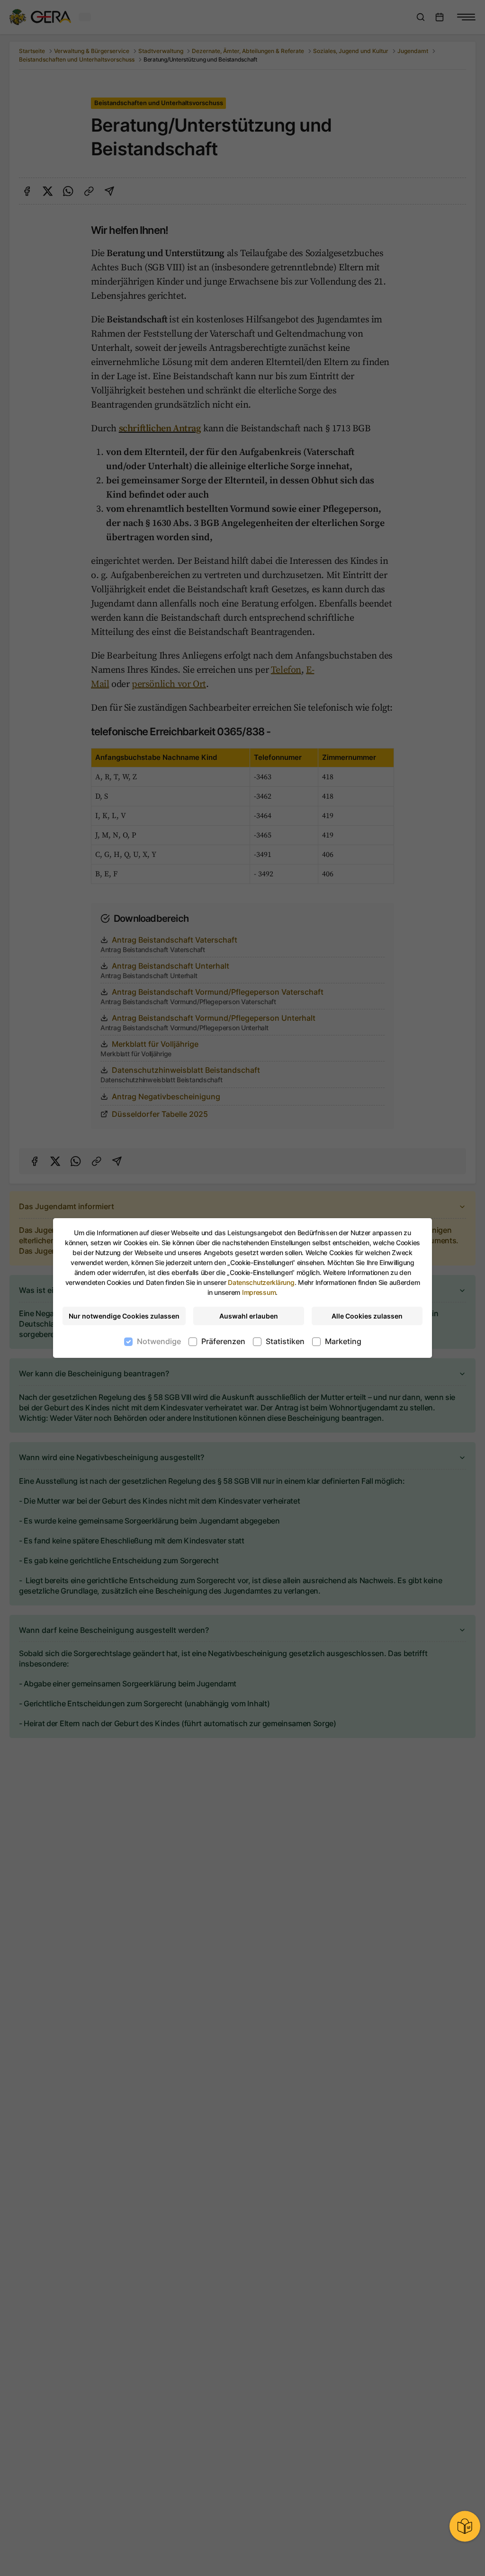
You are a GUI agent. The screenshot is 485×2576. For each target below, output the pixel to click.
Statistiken (285, 1341)
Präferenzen (223, 1341)
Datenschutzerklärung (261, 1282)
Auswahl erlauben (249, 1316)
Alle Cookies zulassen (367, 1316)
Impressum (259, 1292)
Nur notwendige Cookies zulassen (124, 1316)
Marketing (343, 1341)
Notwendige (159, 1341)
